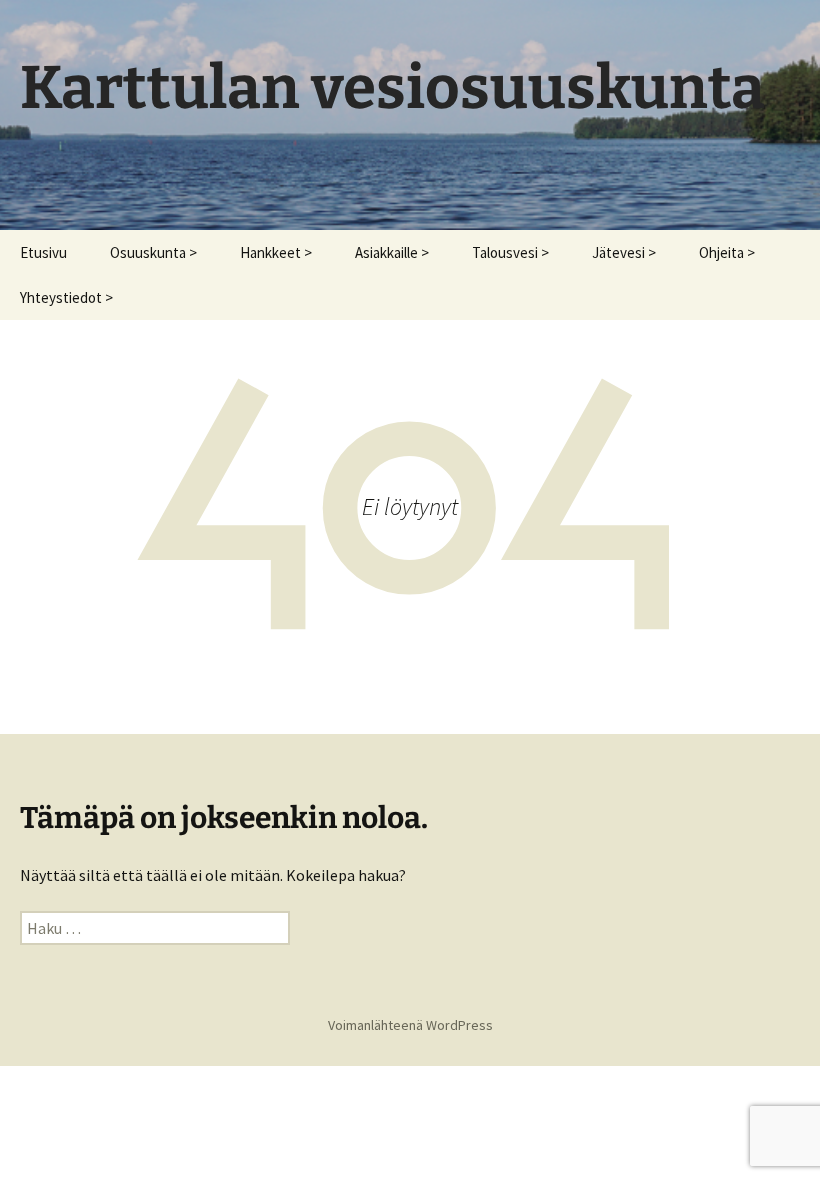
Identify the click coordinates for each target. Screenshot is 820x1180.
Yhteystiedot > (66, 297)
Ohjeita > (727, 252)
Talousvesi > (510, 252)
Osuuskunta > (153, 252)
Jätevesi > (624, 252)
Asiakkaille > (392, 252)
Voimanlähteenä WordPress (410, 1025)
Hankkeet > (276, 252)
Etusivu (43, 252)
